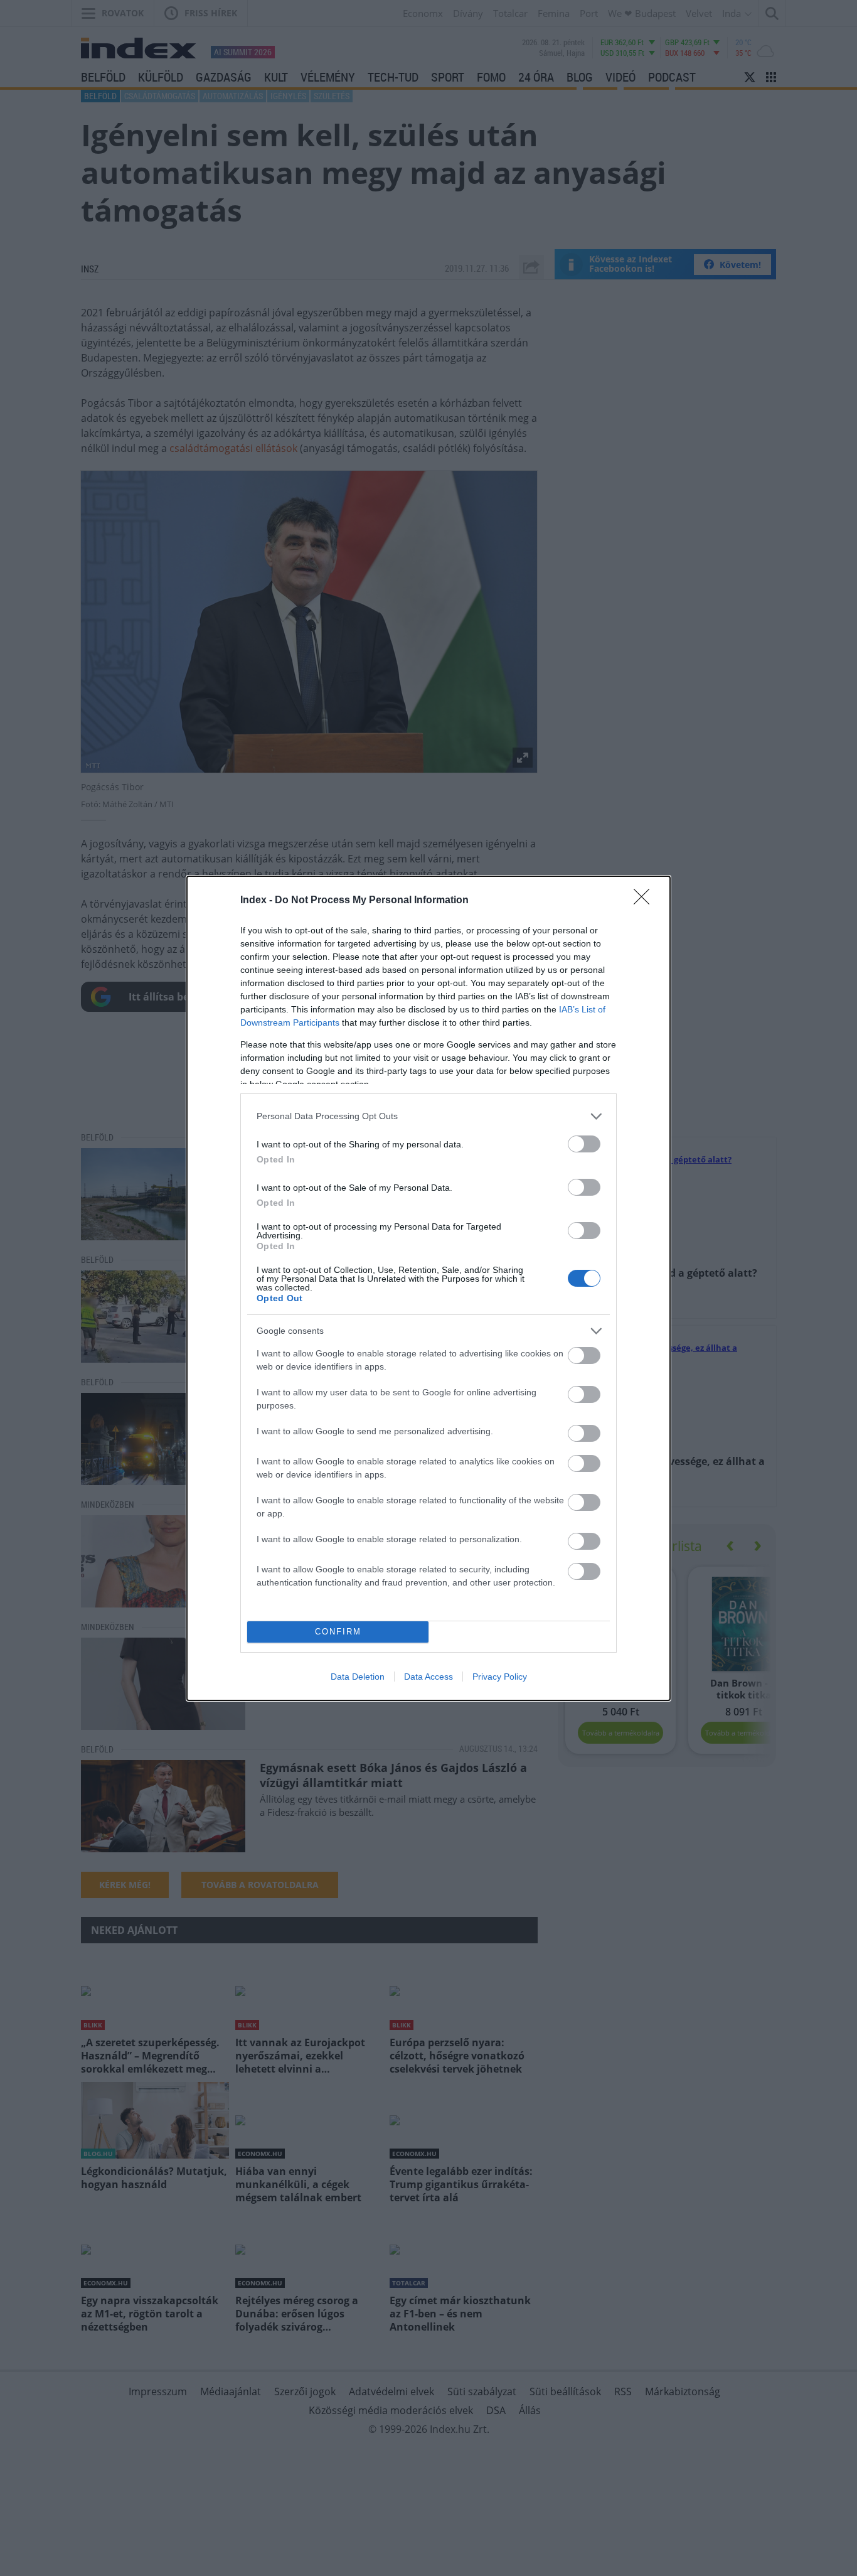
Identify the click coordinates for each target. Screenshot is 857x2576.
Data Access (428, 1677)
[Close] (646, 901)
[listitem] (428, 1116)
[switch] (584, 1144)
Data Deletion (358, 1677)
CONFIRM (338, 1632)
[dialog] (428, 1288)
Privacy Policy (500, 1677)
